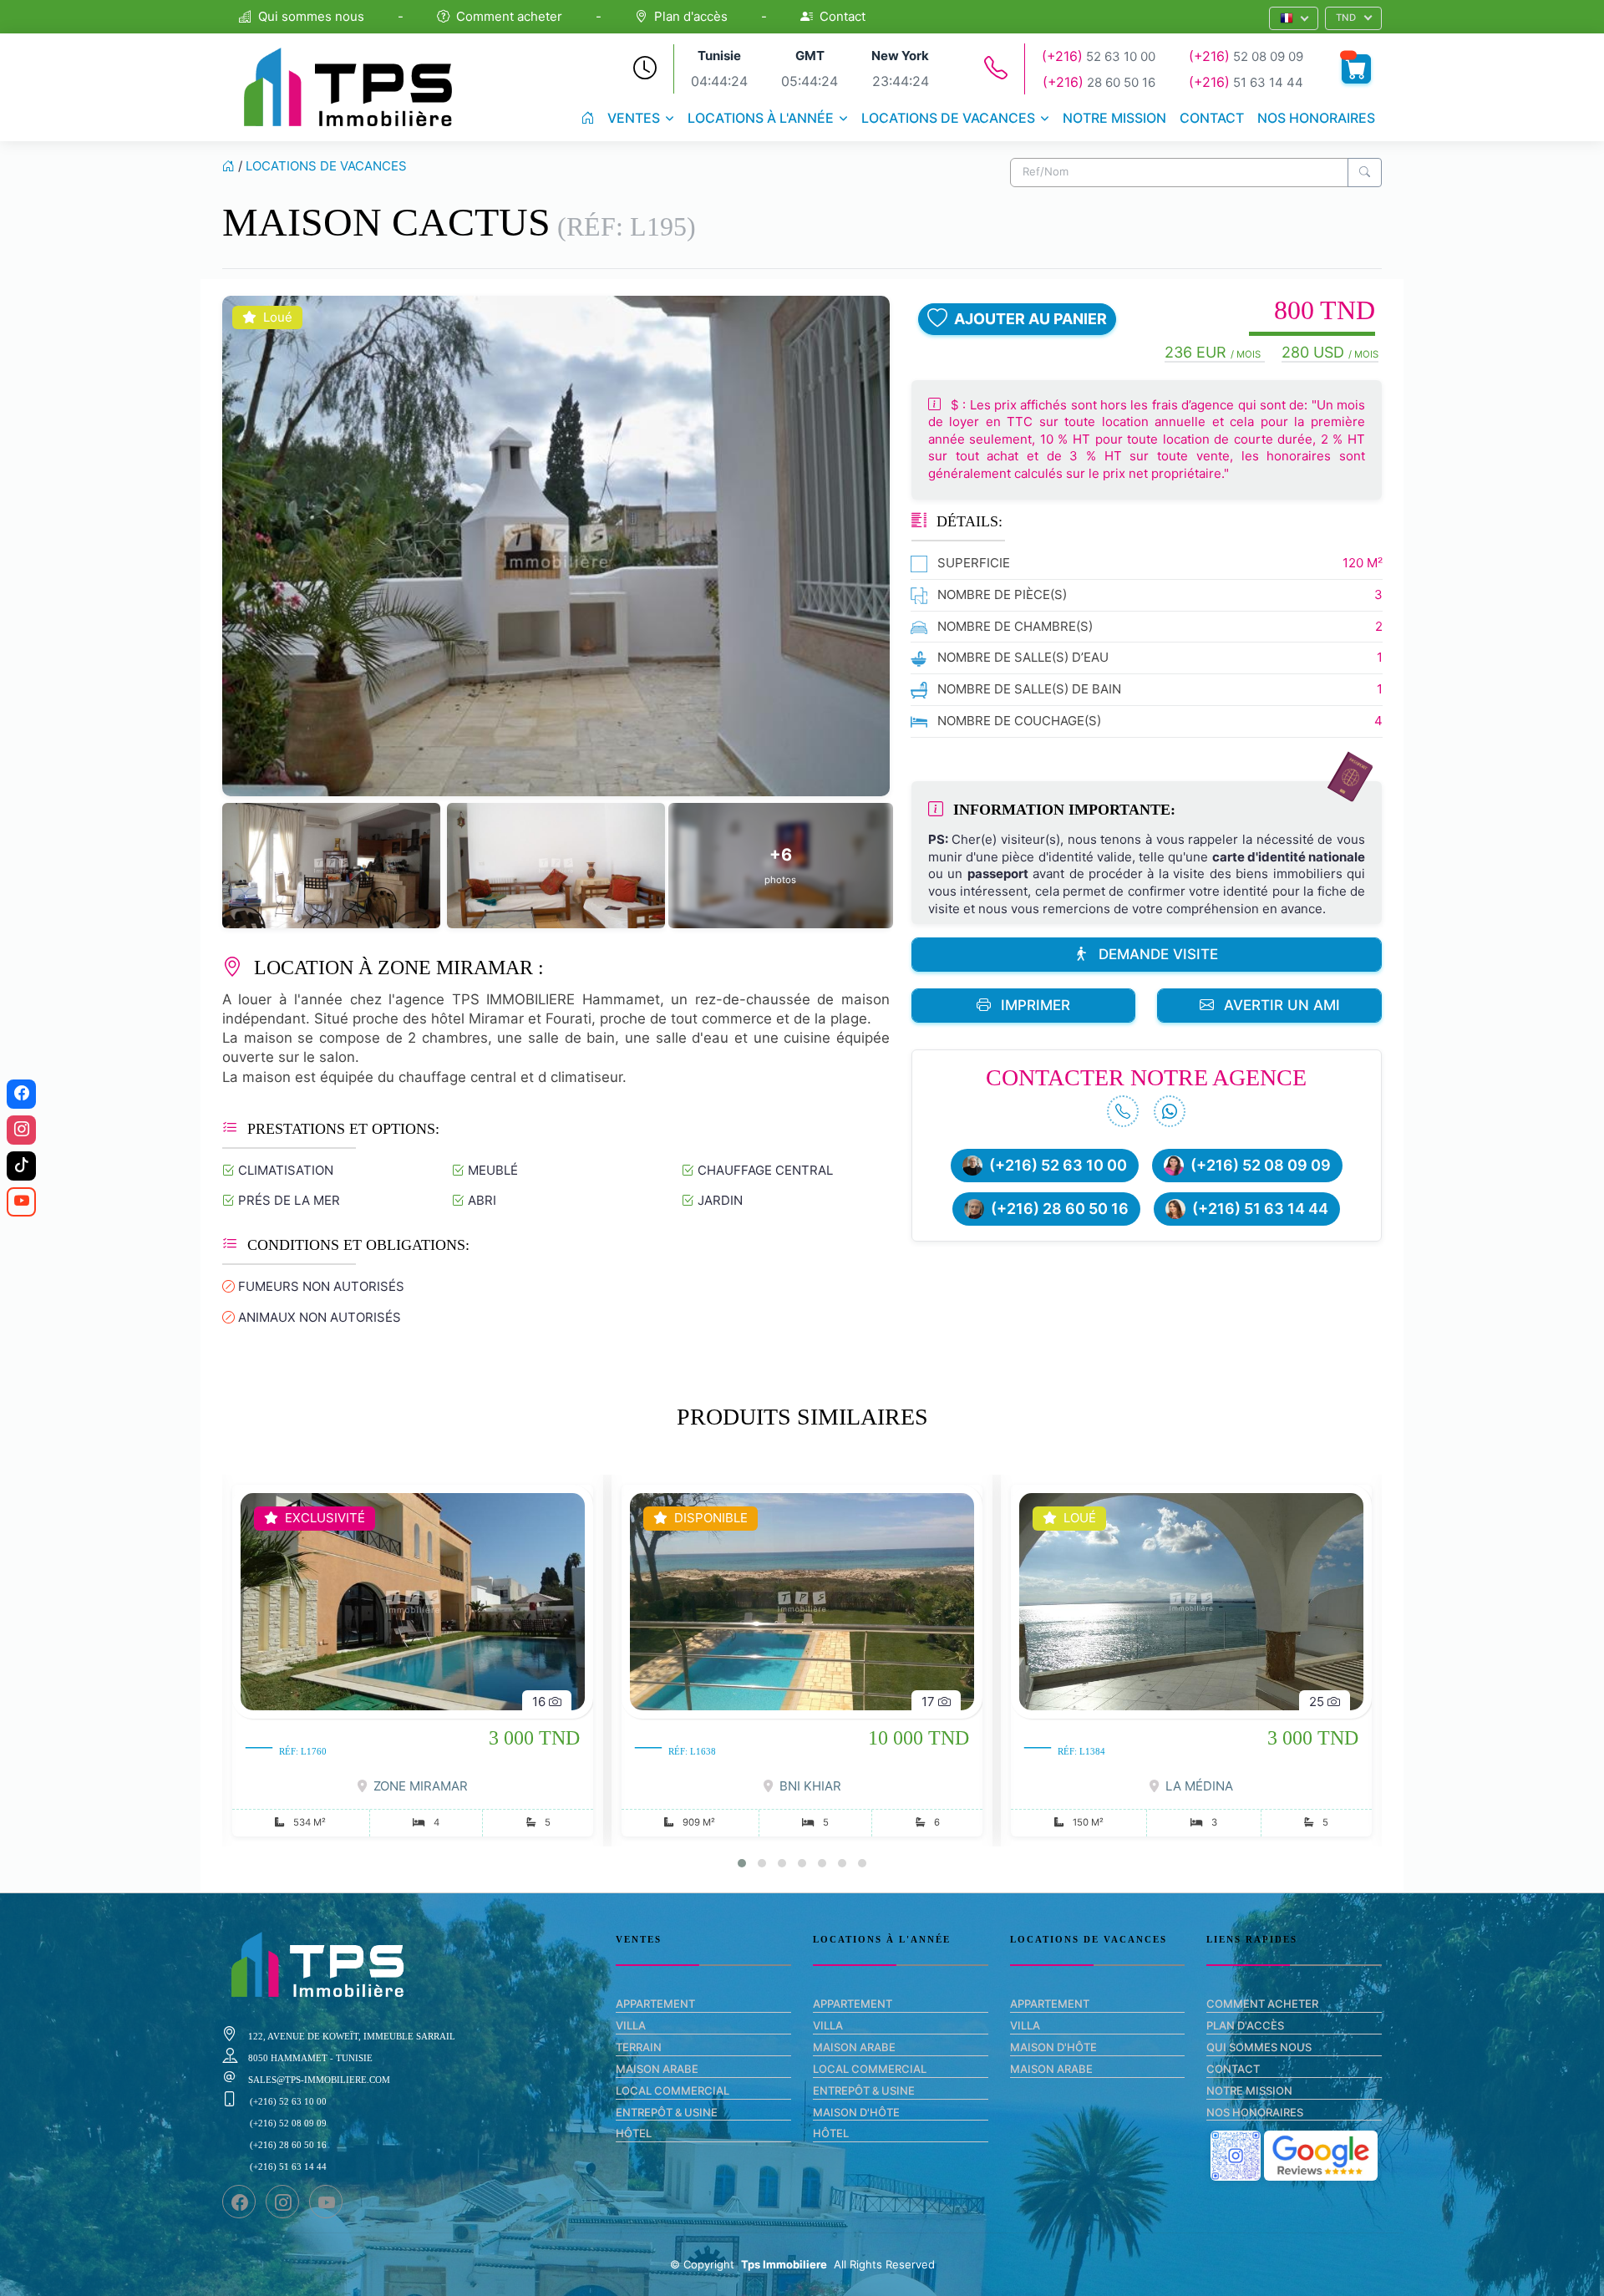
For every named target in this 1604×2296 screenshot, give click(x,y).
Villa (631, 2025)
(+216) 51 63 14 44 (1260, 1209)
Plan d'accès (691, 16)
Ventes (634, 118)
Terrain (639, 2047)
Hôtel (634, 2133)
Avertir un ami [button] (1282, 1005)
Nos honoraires (1316, 118)
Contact (843, 16)
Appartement (655, 2004)
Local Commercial (673, 2090)
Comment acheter (509, 16)
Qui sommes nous (311, 16)
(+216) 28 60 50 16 (1060, 1209)
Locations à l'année (761, 118)
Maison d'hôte (856, 2112)
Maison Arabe (657, 2069)
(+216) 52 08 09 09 (1261, 1166)
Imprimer (1035, 1005)
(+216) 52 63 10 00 (1058, 1166)
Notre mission (1114, 118)
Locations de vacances (948, 118)
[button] (1294, 18)
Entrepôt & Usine (667, 2112)
